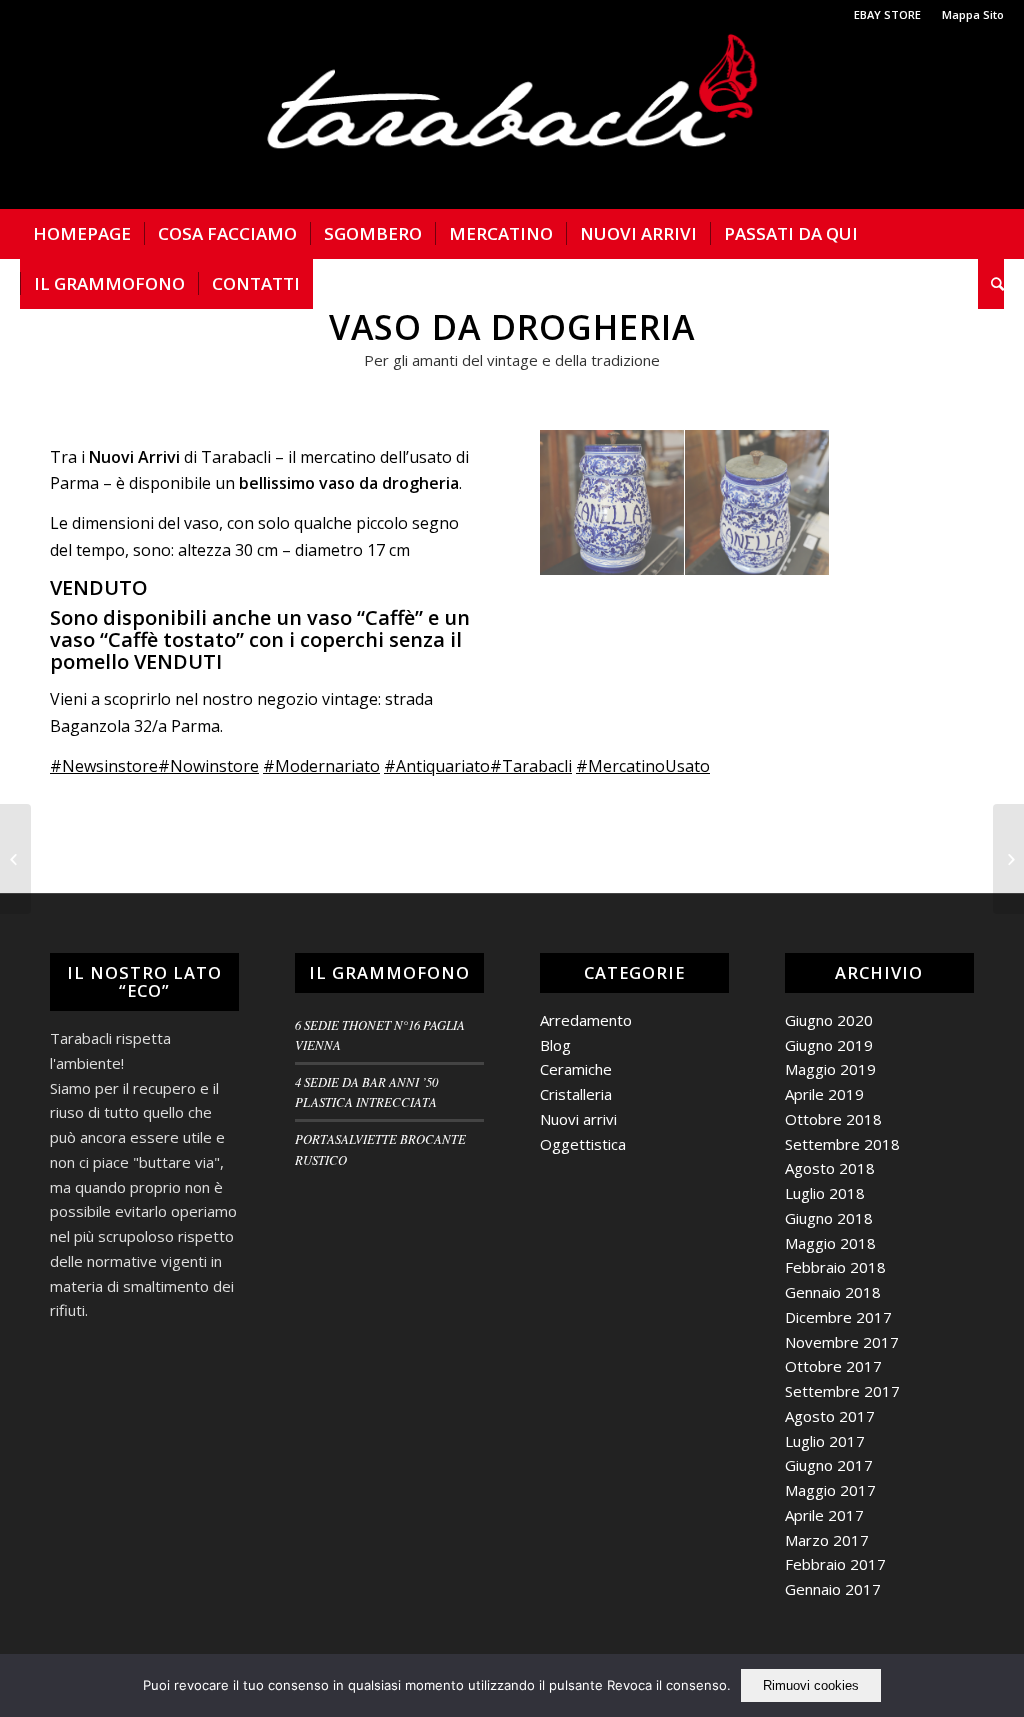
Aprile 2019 (824, 1094)
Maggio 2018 (830, 1243)
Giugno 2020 (829, 1020)
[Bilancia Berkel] (15, 859)
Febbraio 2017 (835, 1564)
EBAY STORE (887, 14)
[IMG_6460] (757, 502)
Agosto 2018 (830, 1168)
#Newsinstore (104, 766)
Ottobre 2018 (833, 1119)
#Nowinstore (208, 766)
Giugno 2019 (829, 1045)
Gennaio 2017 (833, 1589)
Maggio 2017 (830, 1490)
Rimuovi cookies (811, 1685)
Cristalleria (576, 1094)
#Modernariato (321, 766)
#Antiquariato (437, 766)
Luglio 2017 (825, 1441)
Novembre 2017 (842, 1342)
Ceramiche (576, 1069)
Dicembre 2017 (838, 1317)
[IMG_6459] (612, 502)
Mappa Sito (973, 14)
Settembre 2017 (842, 1391)
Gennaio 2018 (833, 1292)
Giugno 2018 (829, 1218)
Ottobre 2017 (833, 1366)
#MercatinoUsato (643, 766)
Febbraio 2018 (835, 1267)
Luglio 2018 (825, 1193)
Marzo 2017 (827, 1540)
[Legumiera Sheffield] (1008, 859)
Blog (555, 1045)
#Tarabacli (531, 766)
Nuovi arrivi (578, 1119)
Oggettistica (583, 1144)
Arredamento (586, 1020)
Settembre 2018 (842, 1144)
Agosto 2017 (830, 1416)
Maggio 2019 (830, 1069)
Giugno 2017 (829, 1465)
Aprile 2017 (824, 1515)
